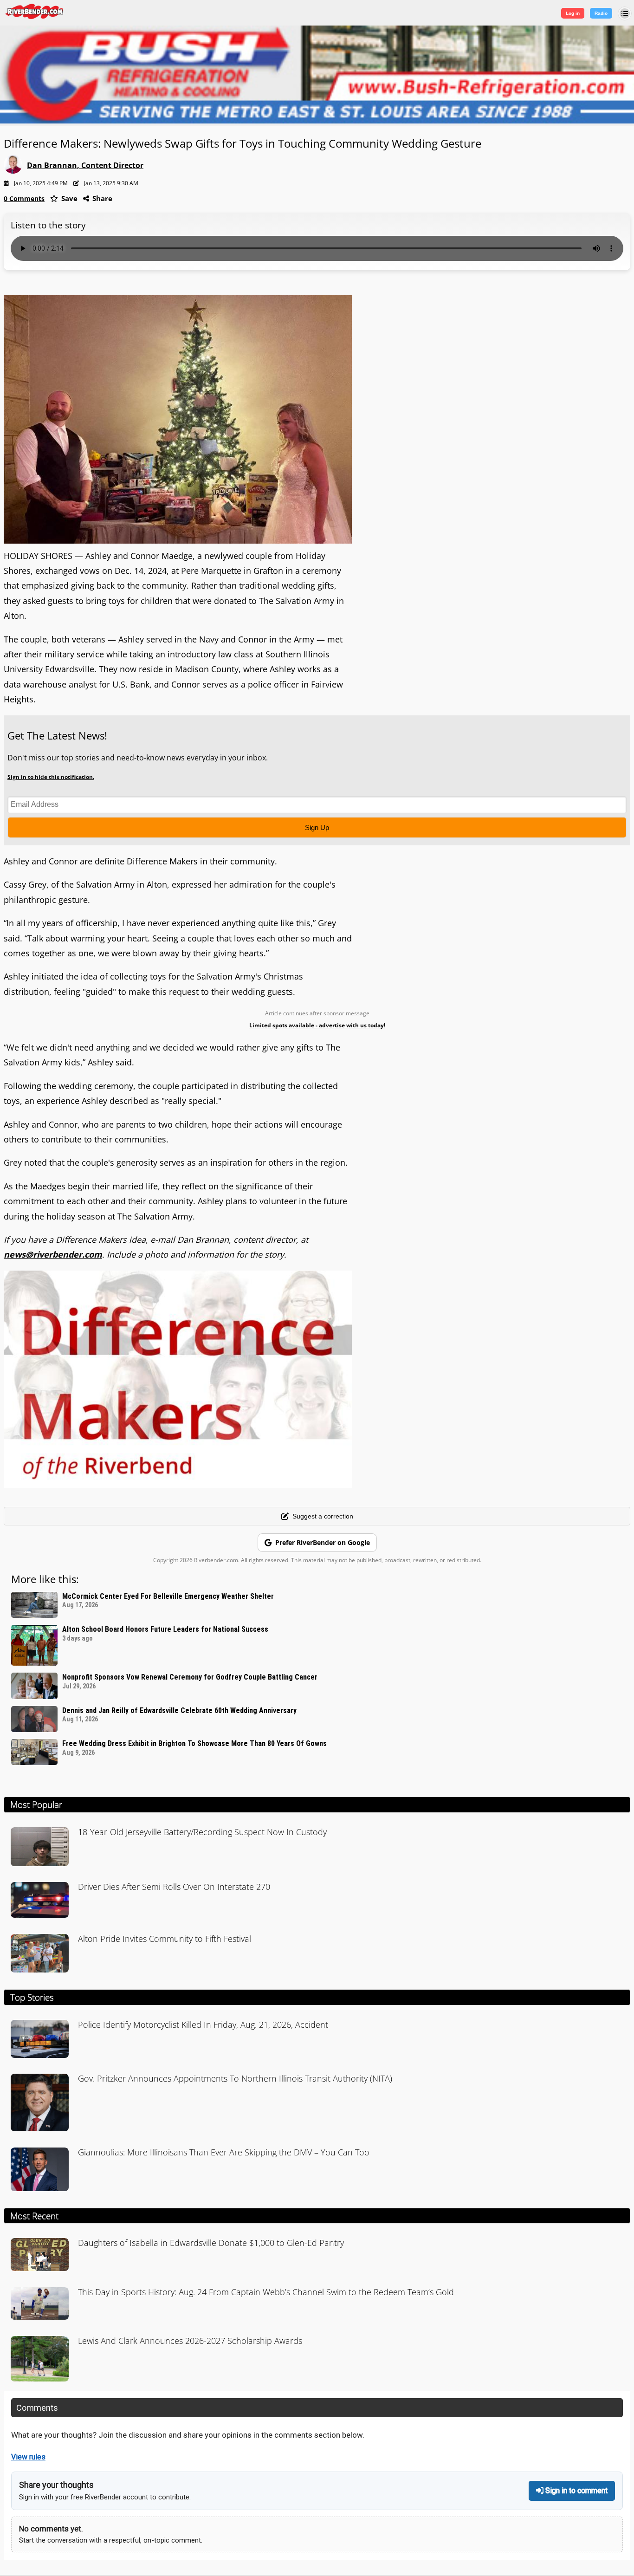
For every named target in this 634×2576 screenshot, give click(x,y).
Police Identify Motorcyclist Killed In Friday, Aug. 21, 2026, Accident (203, 2024)
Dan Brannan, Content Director (85, 165)
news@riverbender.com (53, 1254)
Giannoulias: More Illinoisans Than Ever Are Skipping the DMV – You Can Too (224, 2152)
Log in (573, 13)
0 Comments (24, 198)
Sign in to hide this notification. (51, 777)
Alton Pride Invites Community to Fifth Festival (165, 1939)
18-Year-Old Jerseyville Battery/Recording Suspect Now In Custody (202, 1832)
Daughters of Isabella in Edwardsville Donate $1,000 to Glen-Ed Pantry (211, 2243)
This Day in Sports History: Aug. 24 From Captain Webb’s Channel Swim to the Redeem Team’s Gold (266, 2292)
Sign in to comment (576, 2490)
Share (101, 198)
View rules (28, 2457)
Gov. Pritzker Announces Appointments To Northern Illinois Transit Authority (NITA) (235, 2078)
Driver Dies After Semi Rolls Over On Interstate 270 (174, 1887)
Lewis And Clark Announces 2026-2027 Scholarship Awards (190, 2341)
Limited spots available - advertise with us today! (317, 1025)
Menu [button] (625, 13)
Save (68, 198)
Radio (601, 13)
